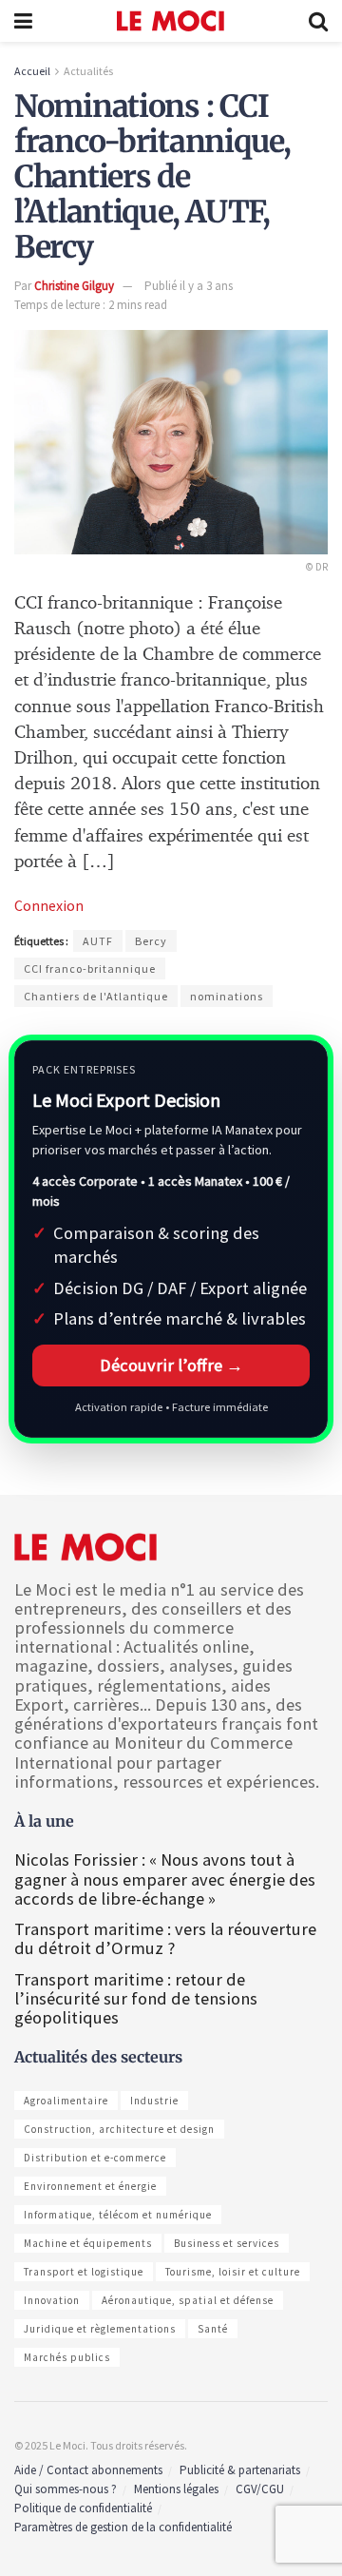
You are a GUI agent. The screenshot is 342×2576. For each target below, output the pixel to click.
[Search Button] (318, 21)
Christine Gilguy (74, 286)
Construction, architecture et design (119, 2129)
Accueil (32, 71)
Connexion (49, 905)
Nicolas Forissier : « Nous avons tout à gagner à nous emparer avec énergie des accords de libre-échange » (165, 1879)
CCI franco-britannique (90, 968)
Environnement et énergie (90, 2186)
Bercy (151, 941)
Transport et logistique (84, 2272)
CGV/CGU (260, 2489)
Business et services (227, 2243)
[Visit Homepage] (171, 21)
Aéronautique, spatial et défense (188, 2300)
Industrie (154, 2101)
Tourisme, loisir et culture (233, 2272)
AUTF (98, 941)
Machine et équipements (88, 2243)
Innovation (52, 2300)
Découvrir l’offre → (171, 1365)
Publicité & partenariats (240, 2470)
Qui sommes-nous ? (66, 2489)
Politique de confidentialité (83, 2508)
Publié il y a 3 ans (189, 286)
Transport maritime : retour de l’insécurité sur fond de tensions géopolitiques (136, 1998)
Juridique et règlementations (100, 2329)
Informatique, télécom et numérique (118, 2215)
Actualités (88, 71)
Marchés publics (67, 2357)
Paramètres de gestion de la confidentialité (123, 2527)
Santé (213, 2329)
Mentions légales (176, 2489)
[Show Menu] (23, 21)
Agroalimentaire (66, 2101)
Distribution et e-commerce (95, 2158)
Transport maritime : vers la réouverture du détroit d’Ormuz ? (165, 1938)
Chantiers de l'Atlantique (96, 996)
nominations (227, 996)
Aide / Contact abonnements (88, 2470)
